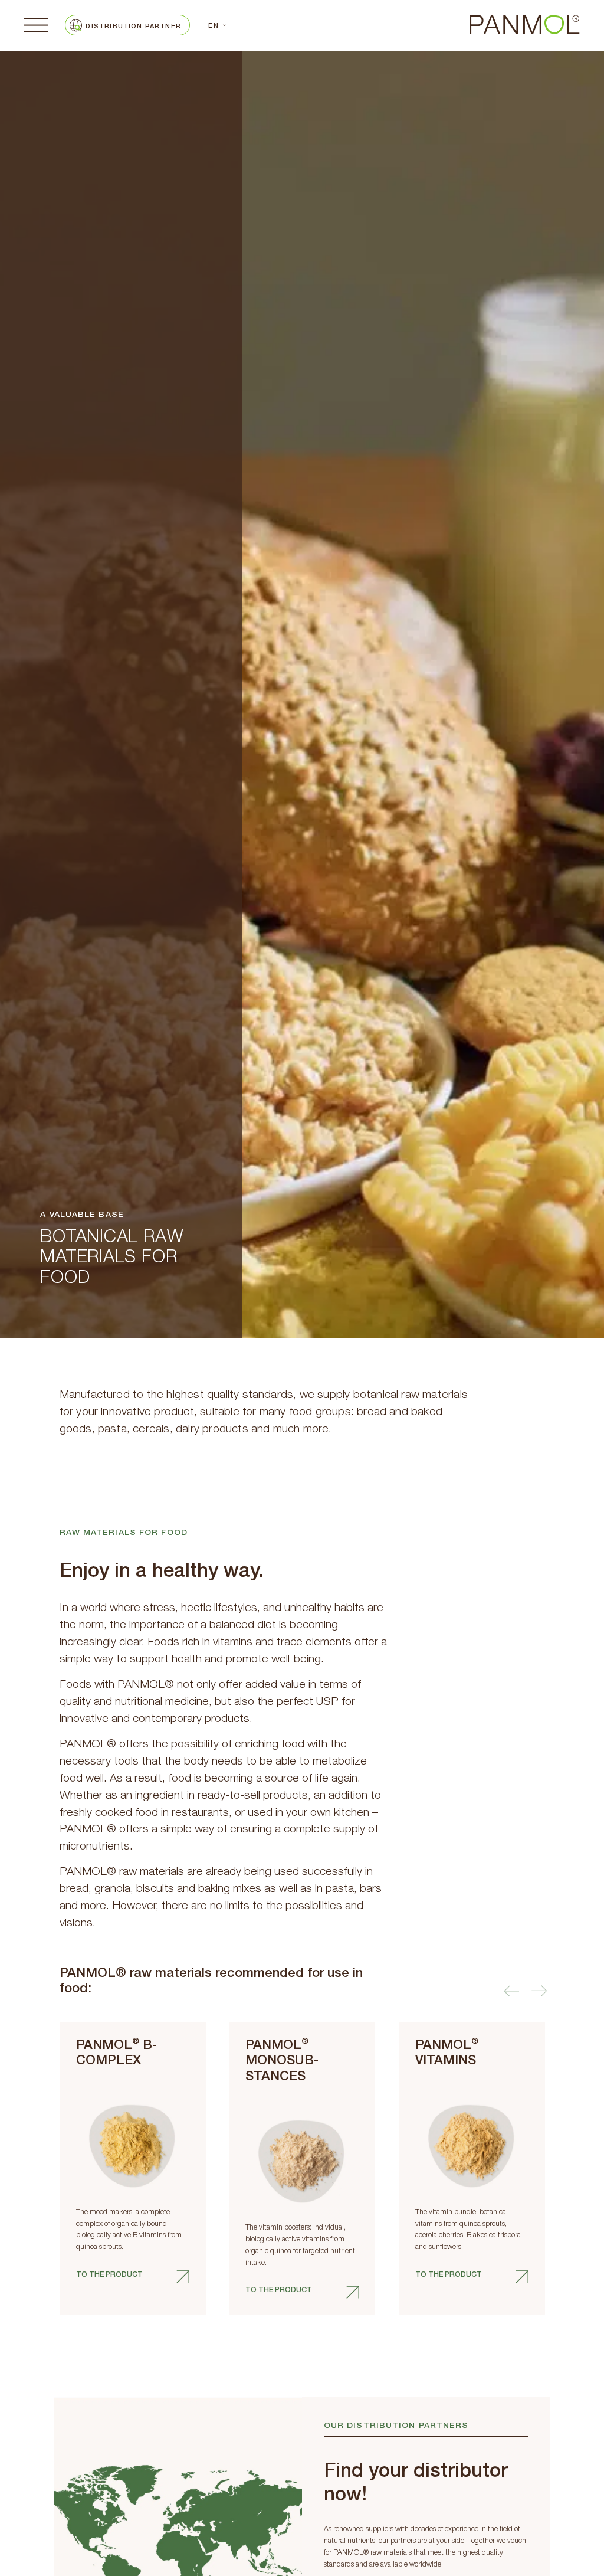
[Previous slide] (511, 1991)
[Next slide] (540, 1991)
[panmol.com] (525, 25)
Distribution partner (133, 27)
